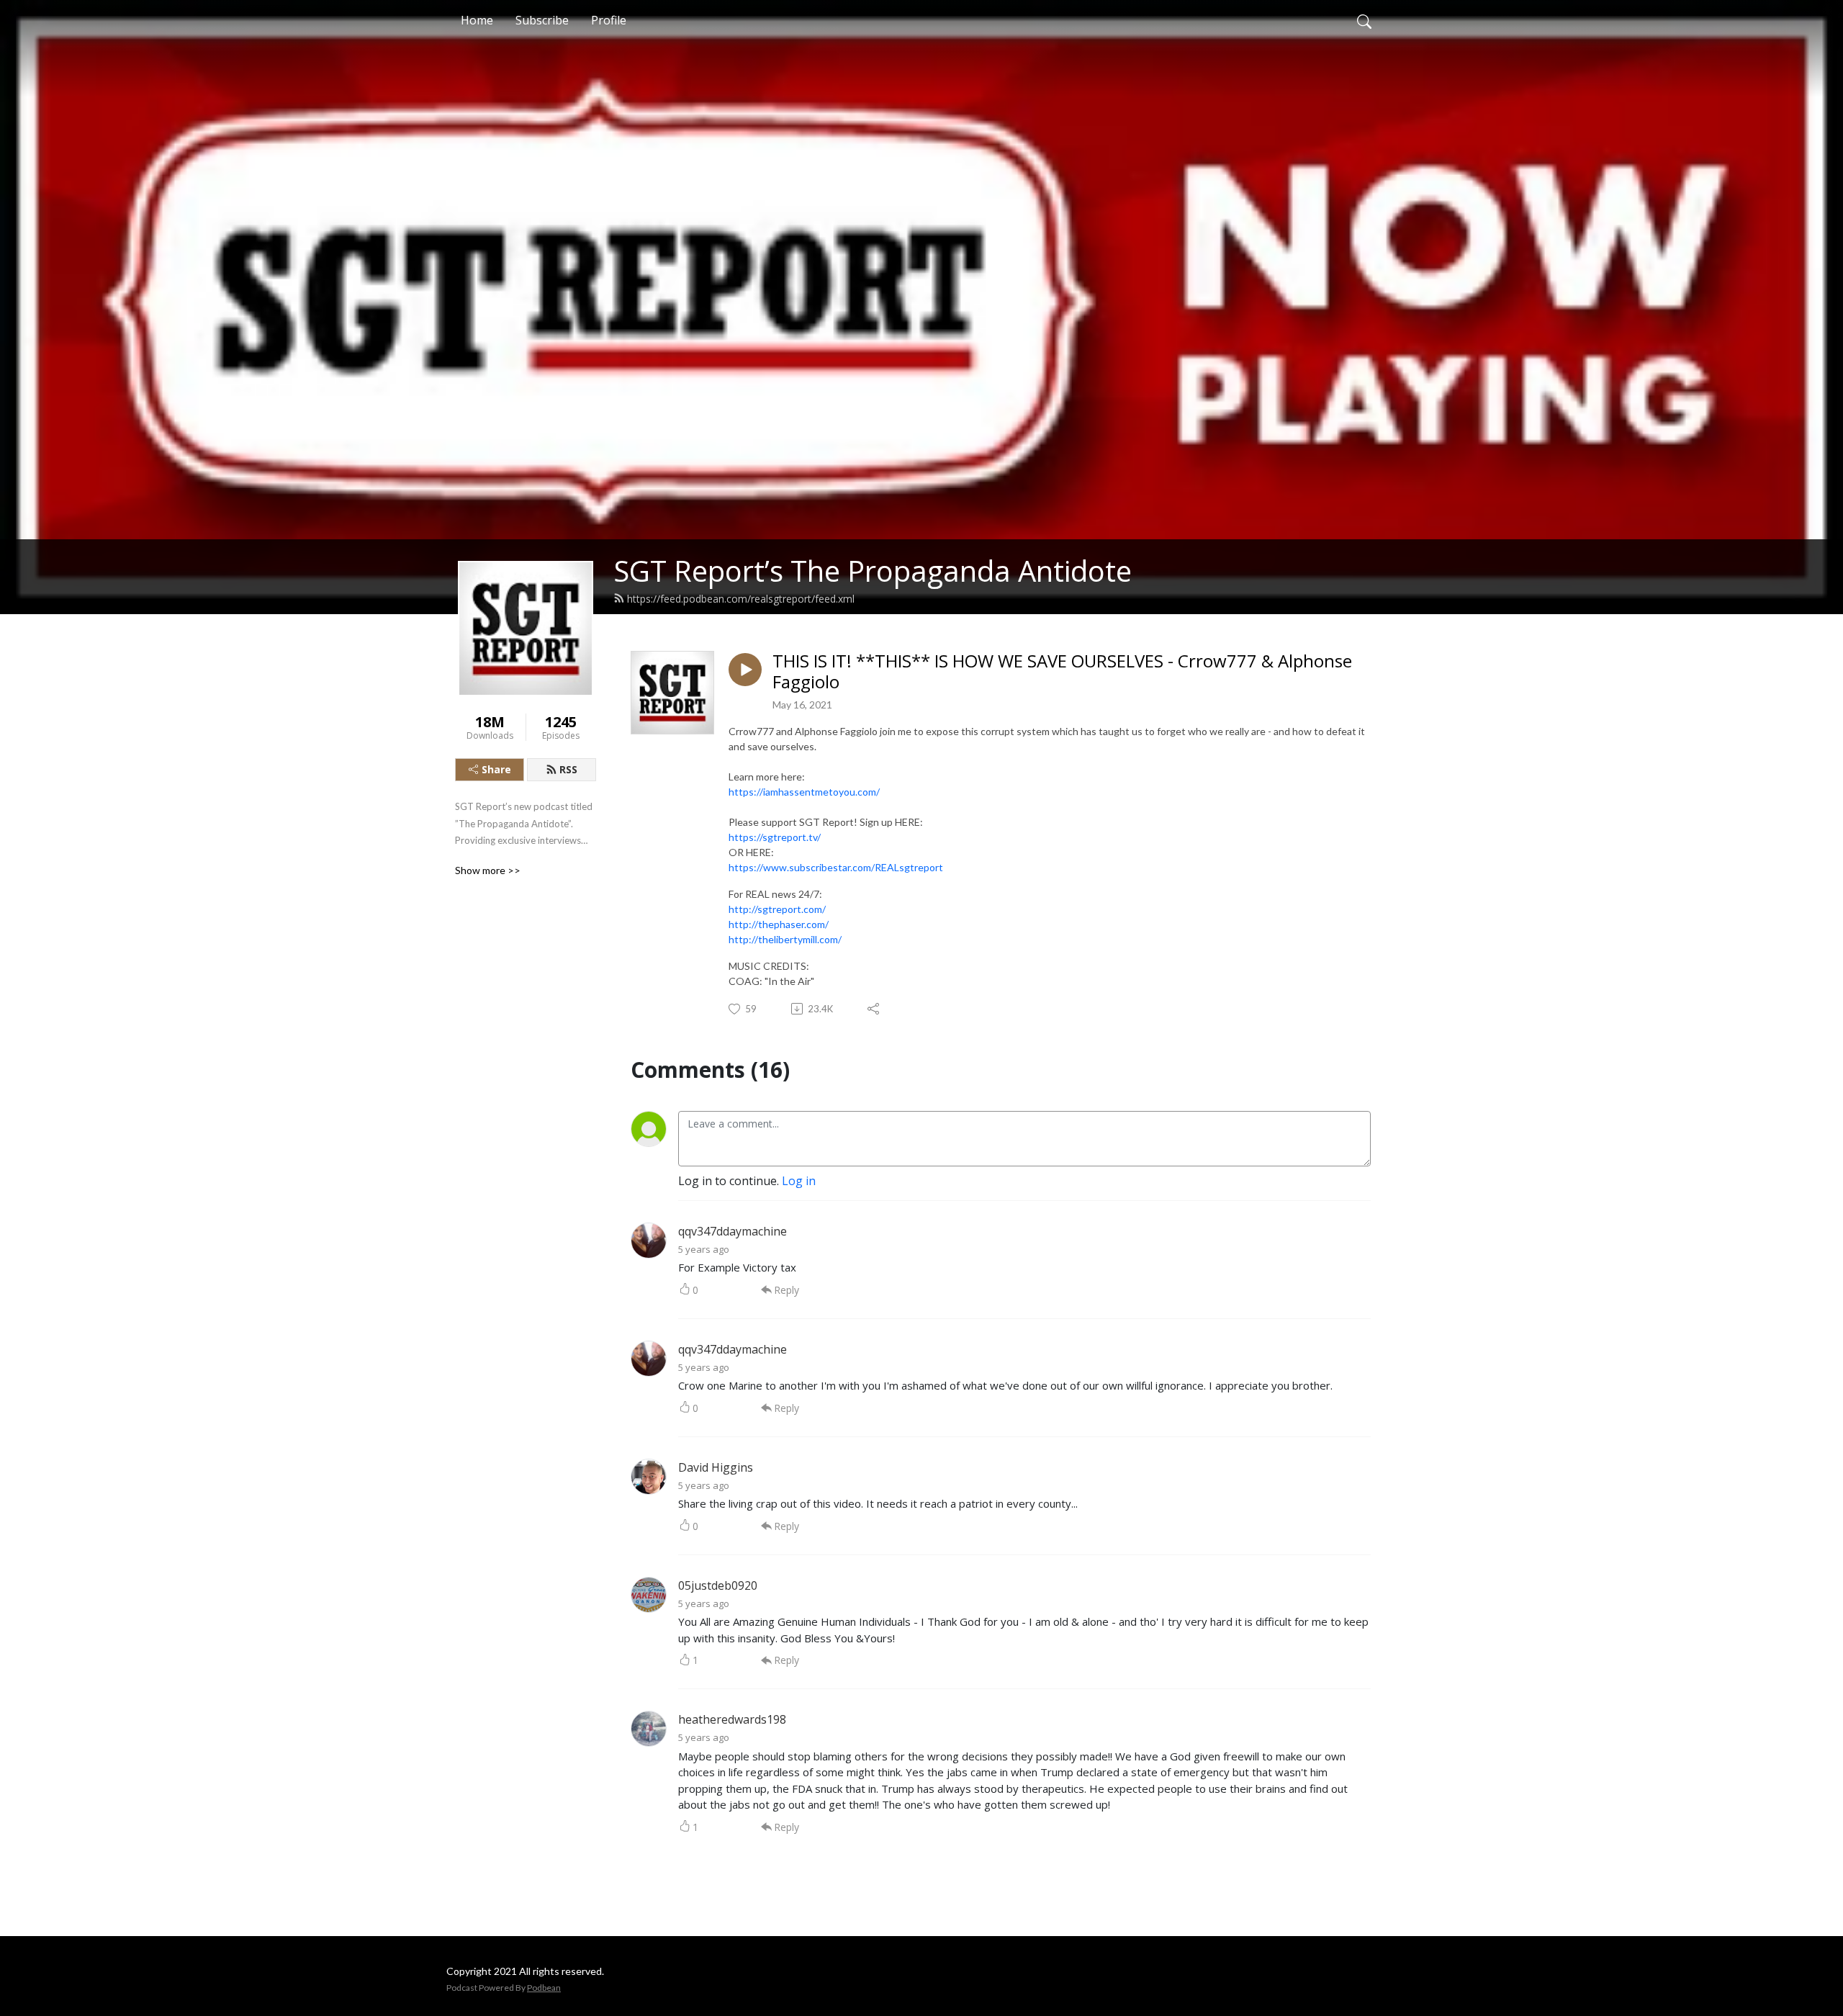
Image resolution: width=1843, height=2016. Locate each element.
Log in (799, 1181)
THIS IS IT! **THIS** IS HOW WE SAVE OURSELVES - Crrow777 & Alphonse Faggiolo (1062, 672)
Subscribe (542, 20)
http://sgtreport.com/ (777, 909)
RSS (568, 769)
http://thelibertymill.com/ (785, 939)
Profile (609, 20)
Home (477, 20)
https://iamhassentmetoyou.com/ (804, 792)
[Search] (1364, 20)
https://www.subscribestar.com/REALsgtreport (836, 867)
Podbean (544, 1988)
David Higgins (716, 1467)
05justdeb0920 (718, 1585)
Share (496, 769)
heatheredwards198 (732, 1719)
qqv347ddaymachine (733, 1231)
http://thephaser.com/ (779, 924)
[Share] (874, 1009)
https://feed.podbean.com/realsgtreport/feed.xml (741, 599)
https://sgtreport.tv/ (775, 837)
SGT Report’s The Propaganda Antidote (873, 571)
